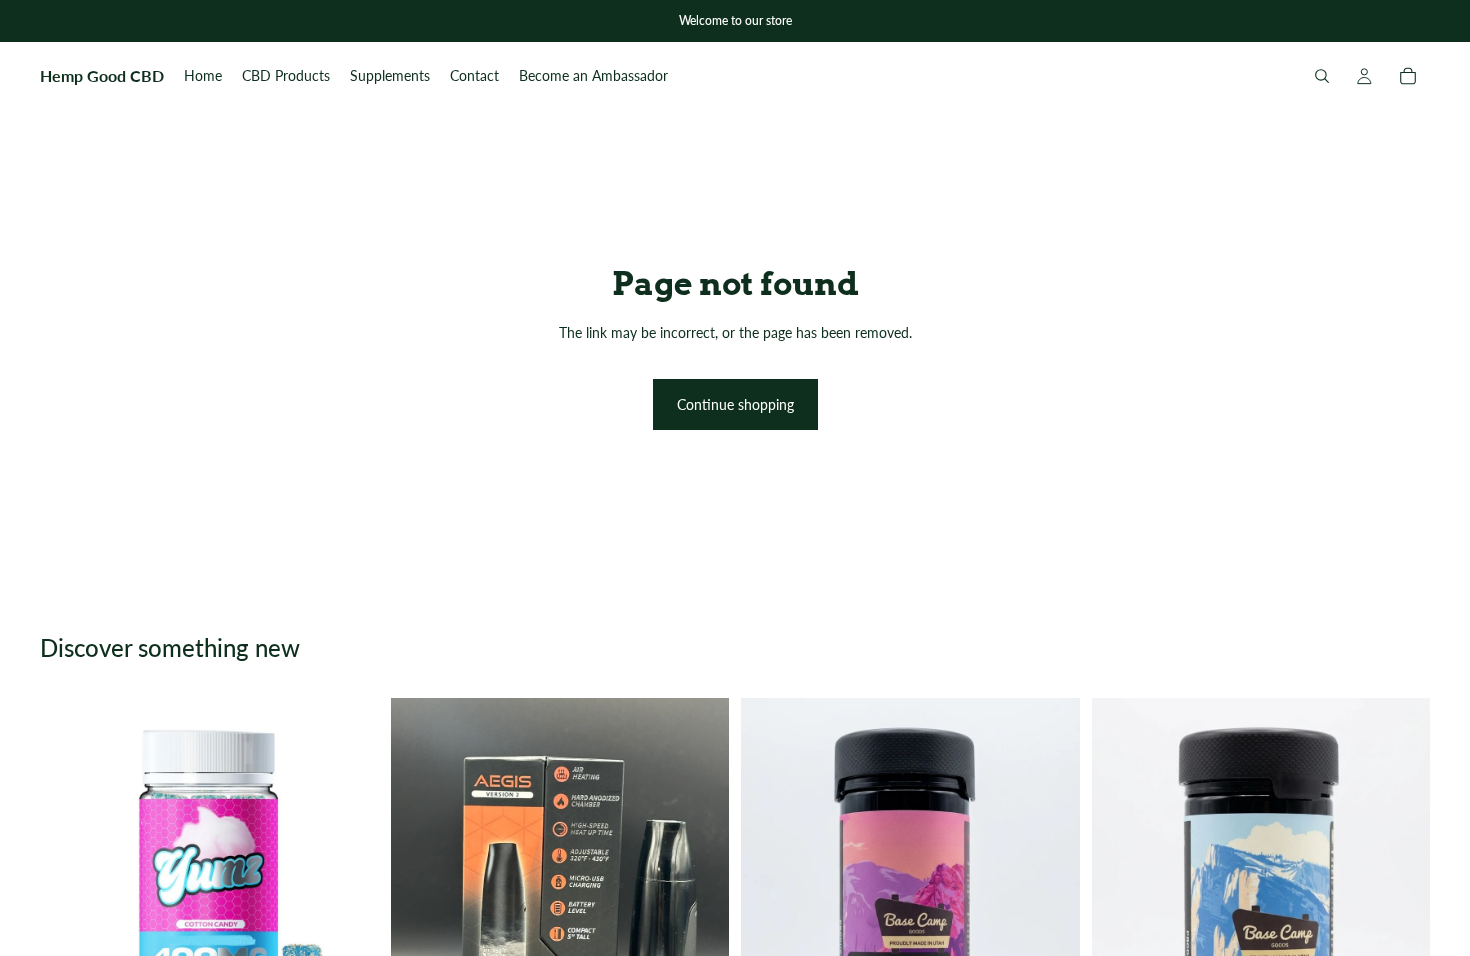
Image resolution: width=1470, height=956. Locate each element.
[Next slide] (1050, 924)
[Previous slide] (771, 924)
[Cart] (1408, 76)
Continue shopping (735, 404)
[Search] (1322, 76)
